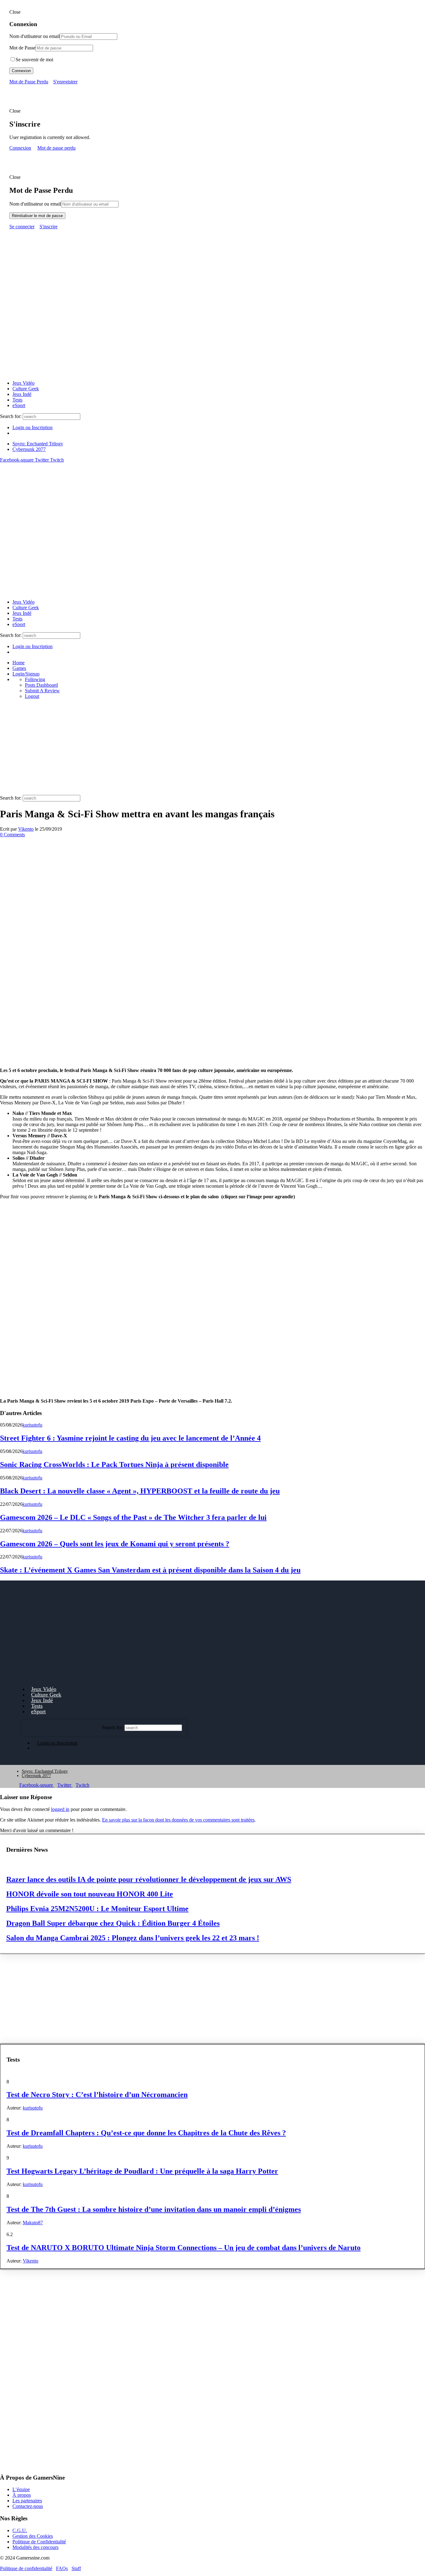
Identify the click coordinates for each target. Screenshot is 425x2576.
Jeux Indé (22, 394)
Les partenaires (27, 2501)
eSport (19, 405)
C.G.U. (20, 2530)
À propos (22, 2495)
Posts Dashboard (41, 685)
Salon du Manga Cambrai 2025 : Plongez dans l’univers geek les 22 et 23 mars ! (133, 1938)
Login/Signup (26, 674)
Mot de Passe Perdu (29, 82)
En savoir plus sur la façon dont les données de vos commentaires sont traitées (178, 1820)
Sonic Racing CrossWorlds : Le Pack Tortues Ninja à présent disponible (114, 1464)
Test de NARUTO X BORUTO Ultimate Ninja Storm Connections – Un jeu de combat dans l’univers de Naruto (184, 2248)
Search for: (11, 416)
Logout (32, 696)
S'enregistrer (65, 82)
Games (19, 668)
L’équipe (21, 2489)
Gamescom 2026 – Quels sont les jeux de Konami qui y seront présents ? (115, 1544)
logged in (60, 1809)
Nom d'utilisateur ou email (35, 204)
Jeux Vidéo (23, 383)
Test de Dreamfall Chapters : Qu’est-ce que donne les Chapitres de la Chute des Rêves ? (146, 2133)
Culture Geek (26, 389)
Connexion (21, 71)
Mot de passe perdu (56, 148)
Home (19, 663)
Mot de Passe (22, 48)
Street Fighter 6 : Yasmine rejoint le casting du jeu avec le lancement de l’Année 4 (130, 1438)
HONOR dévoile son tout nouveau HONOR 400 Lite (90, 1894)
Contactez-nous (28, 2506)
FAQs (62, 2568)
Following (35, 679)
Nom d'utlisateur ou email (35, 36)
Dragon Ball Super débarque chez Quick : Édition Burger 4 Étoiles (113, 1923)
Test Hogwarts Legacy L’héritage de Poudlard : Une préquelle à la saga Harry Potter (142, 2171)
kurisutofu (32, 1425)
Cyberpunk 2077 (29, 449)
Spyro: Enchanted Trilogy (38, 444)
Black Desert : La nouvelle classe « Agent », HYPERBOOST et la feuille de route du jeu (140, 1491)
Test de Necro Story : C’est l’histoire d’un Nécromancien (97, 2095)
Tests (17, 400)
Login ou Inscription (33, 427)
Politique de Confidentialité (39, 2541)
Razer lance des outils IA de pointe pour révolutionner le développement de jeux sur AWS (149, 1879)
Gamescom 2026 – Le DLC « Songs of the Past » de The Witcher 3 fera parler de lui (133, 1517)
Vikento (26, 829)
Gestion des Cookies (33, 2536)
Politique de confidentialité (26, 2568)
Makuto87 (33, 2223)
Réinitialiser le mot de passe (37, 216)
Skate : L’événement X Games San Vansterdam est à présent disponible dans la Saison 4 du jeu (150, 1570)
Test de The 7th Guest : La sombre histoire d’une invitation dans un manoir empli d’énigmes (154, 2209)
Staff (76, 2568)
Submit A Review (42, 691)
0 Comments (12, 835)
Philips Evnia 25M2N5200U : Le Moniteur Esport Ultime (97, 1909)
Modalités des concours (35, 2547)
